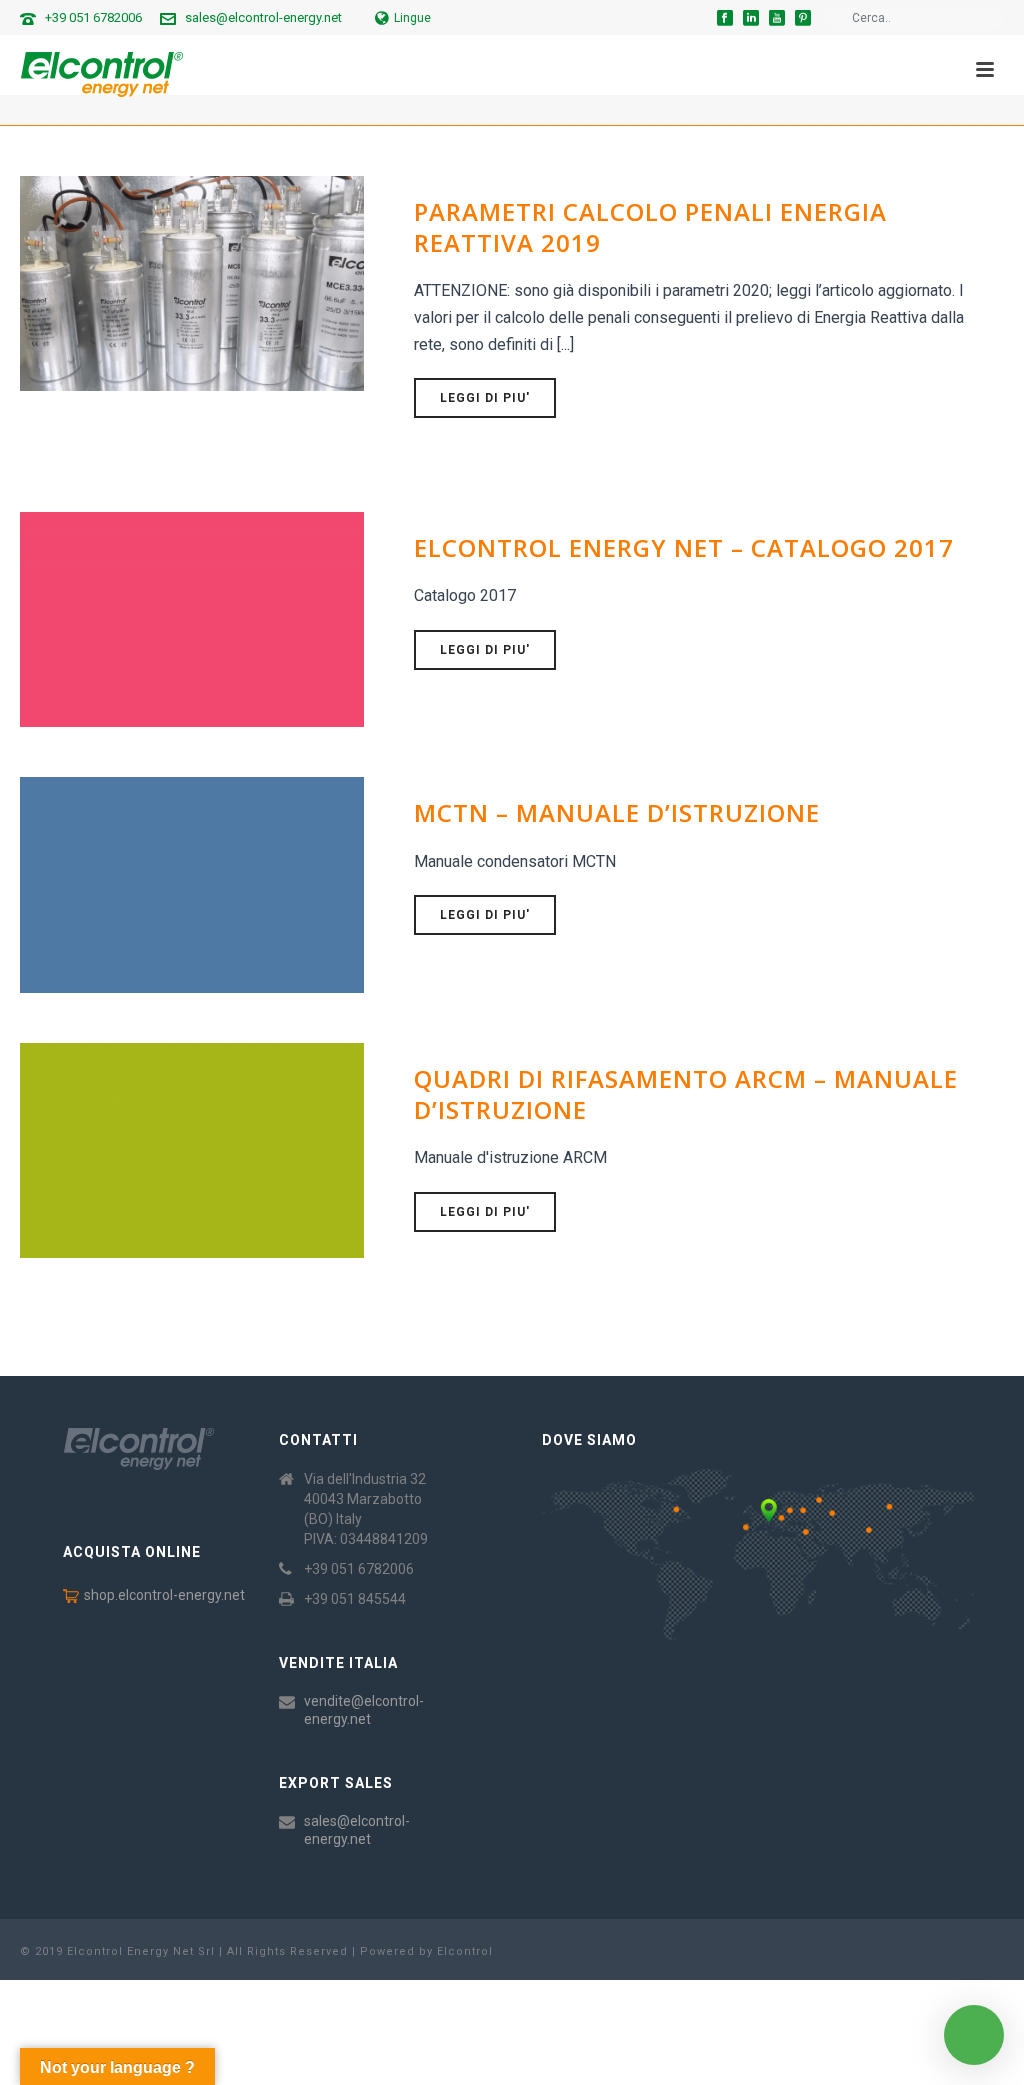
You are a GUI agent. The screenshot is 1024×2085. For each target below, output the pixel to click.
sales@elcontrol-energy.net (263, 17)
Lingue (412, 18)
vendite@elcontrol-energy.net (364, 1710)
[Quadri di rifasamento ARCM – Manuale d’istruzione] (192, 1149)
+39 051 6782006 (93, 17)
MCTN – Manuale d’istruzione (617, 812)
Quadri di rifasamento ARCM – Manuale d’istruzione (686, 1094)
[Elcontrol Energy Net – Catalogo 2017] (192, 618)
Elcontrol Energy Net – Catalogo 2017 (684, 547)
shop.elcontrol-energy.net (164, 1595)
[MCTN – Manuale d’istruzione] (192, 884)
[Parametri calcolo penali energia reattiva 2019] (192, 282)
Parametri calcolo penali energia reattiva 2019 (650, 227)
